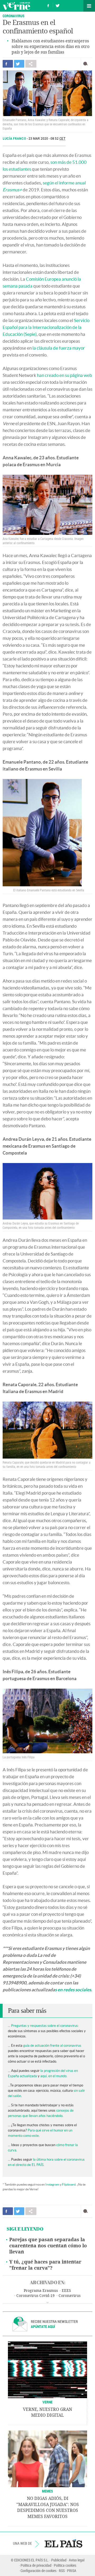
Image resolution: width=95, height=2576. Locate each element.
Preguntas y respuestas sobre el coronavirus (44, 2026)
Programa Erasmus (41, 2291)
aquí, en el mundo (53, 2076)
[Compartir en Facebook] (8, 64)
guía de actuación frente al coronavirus (52, 2046)
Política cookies (65, 2565)
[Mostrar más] (47, 2303)
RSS (62, 2571)
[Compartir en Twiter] (19, 64)
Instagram (52, 2184)
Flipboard (69, 2184)
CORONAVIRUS (14, 16)
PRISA (72, 2571)
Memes (47, 2491)
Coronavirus (70, 2296)
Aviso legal (77, 2560)
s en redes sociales (73, 1990)
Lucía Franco (15, 139)
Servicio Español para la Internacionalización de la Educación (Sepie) (46, 327)
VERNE (47, 2402)
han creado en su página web (65, 375)
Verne (16, 6)
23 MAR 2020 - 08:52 (47, 139)
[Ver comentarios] (87, 64)
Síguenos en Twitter (58, 5)
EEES (66, 2291)
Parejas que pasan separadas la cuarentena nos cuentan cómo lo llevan (48, 2246)
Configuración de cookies (39, 2571)
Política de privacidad (36, 2565)
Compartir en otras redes (31, 64)
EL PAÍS (63, 2543)
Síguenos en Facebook (48, 5)
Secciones (89, 6)
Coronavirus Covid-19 (35, 2296)
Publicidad (59, 2560)
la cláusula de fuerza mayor (59, 348)
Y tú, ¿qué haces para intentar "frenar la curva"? (45, 2265)
